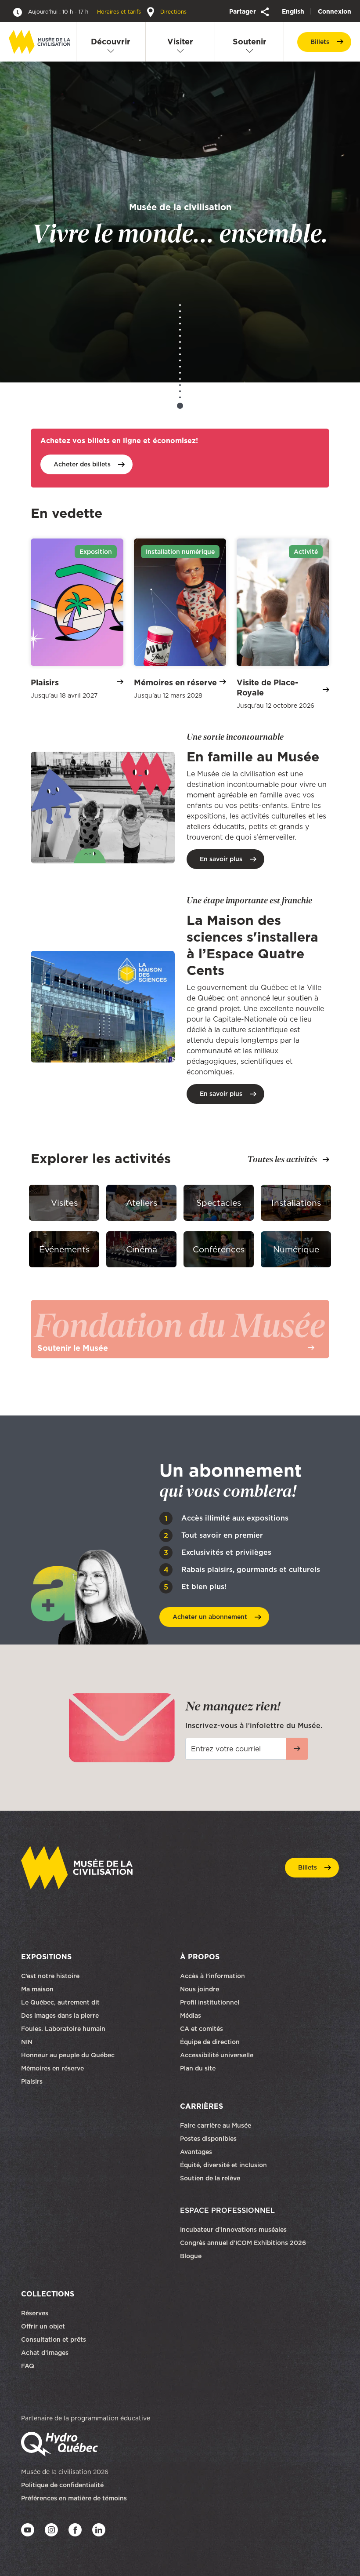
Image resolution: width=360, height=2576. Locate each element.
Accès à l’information (212, 1976)
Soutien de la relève (210, 2178)
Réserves (35, 2313)
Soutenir (250, 42)
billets (320, 42)
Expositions (46, 1957)
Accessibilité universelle (217, 2055)
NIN (27, 2042)
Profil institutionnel (210, 2002)
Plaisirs (32, 2081)
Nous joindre (200, 1989)
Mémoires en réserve (52, 2068)
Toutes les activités (282, 1159)
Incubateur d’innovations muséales (233, 2230)
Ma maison (37, 1989)
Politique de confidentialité (62, 2485)
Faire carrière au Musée (216, 2125)
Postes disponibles (208, 2139)
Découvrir (111, 42)
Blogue (191, 2256)
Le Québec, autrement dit (60, 2002)
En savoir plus (221, 859)
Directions (173, 12)
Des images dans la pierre (60, 2016)
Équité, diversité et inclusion (224, 2165)
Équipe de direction (210, 2042)
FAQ (28, 2366)
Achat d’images (45, 2353)
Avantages (196, 2152)
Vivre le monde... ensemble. (180, 224)
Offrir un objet (44, 2326)
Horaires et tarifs (85, 12)
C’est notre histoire (50, 1976)
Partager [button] (243, 11)
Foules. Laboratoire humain (63, 2029)
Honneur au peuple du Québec (68, 2055)
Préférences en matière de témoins (74, 2498)
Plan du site (198, 2068)
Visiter (180, 42)
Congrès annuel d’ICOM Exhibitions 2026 (243, 2243)
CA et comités (202, 2029)
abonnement (210, 1617)
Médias (191, 2016)
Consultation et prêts (54, 2340)
